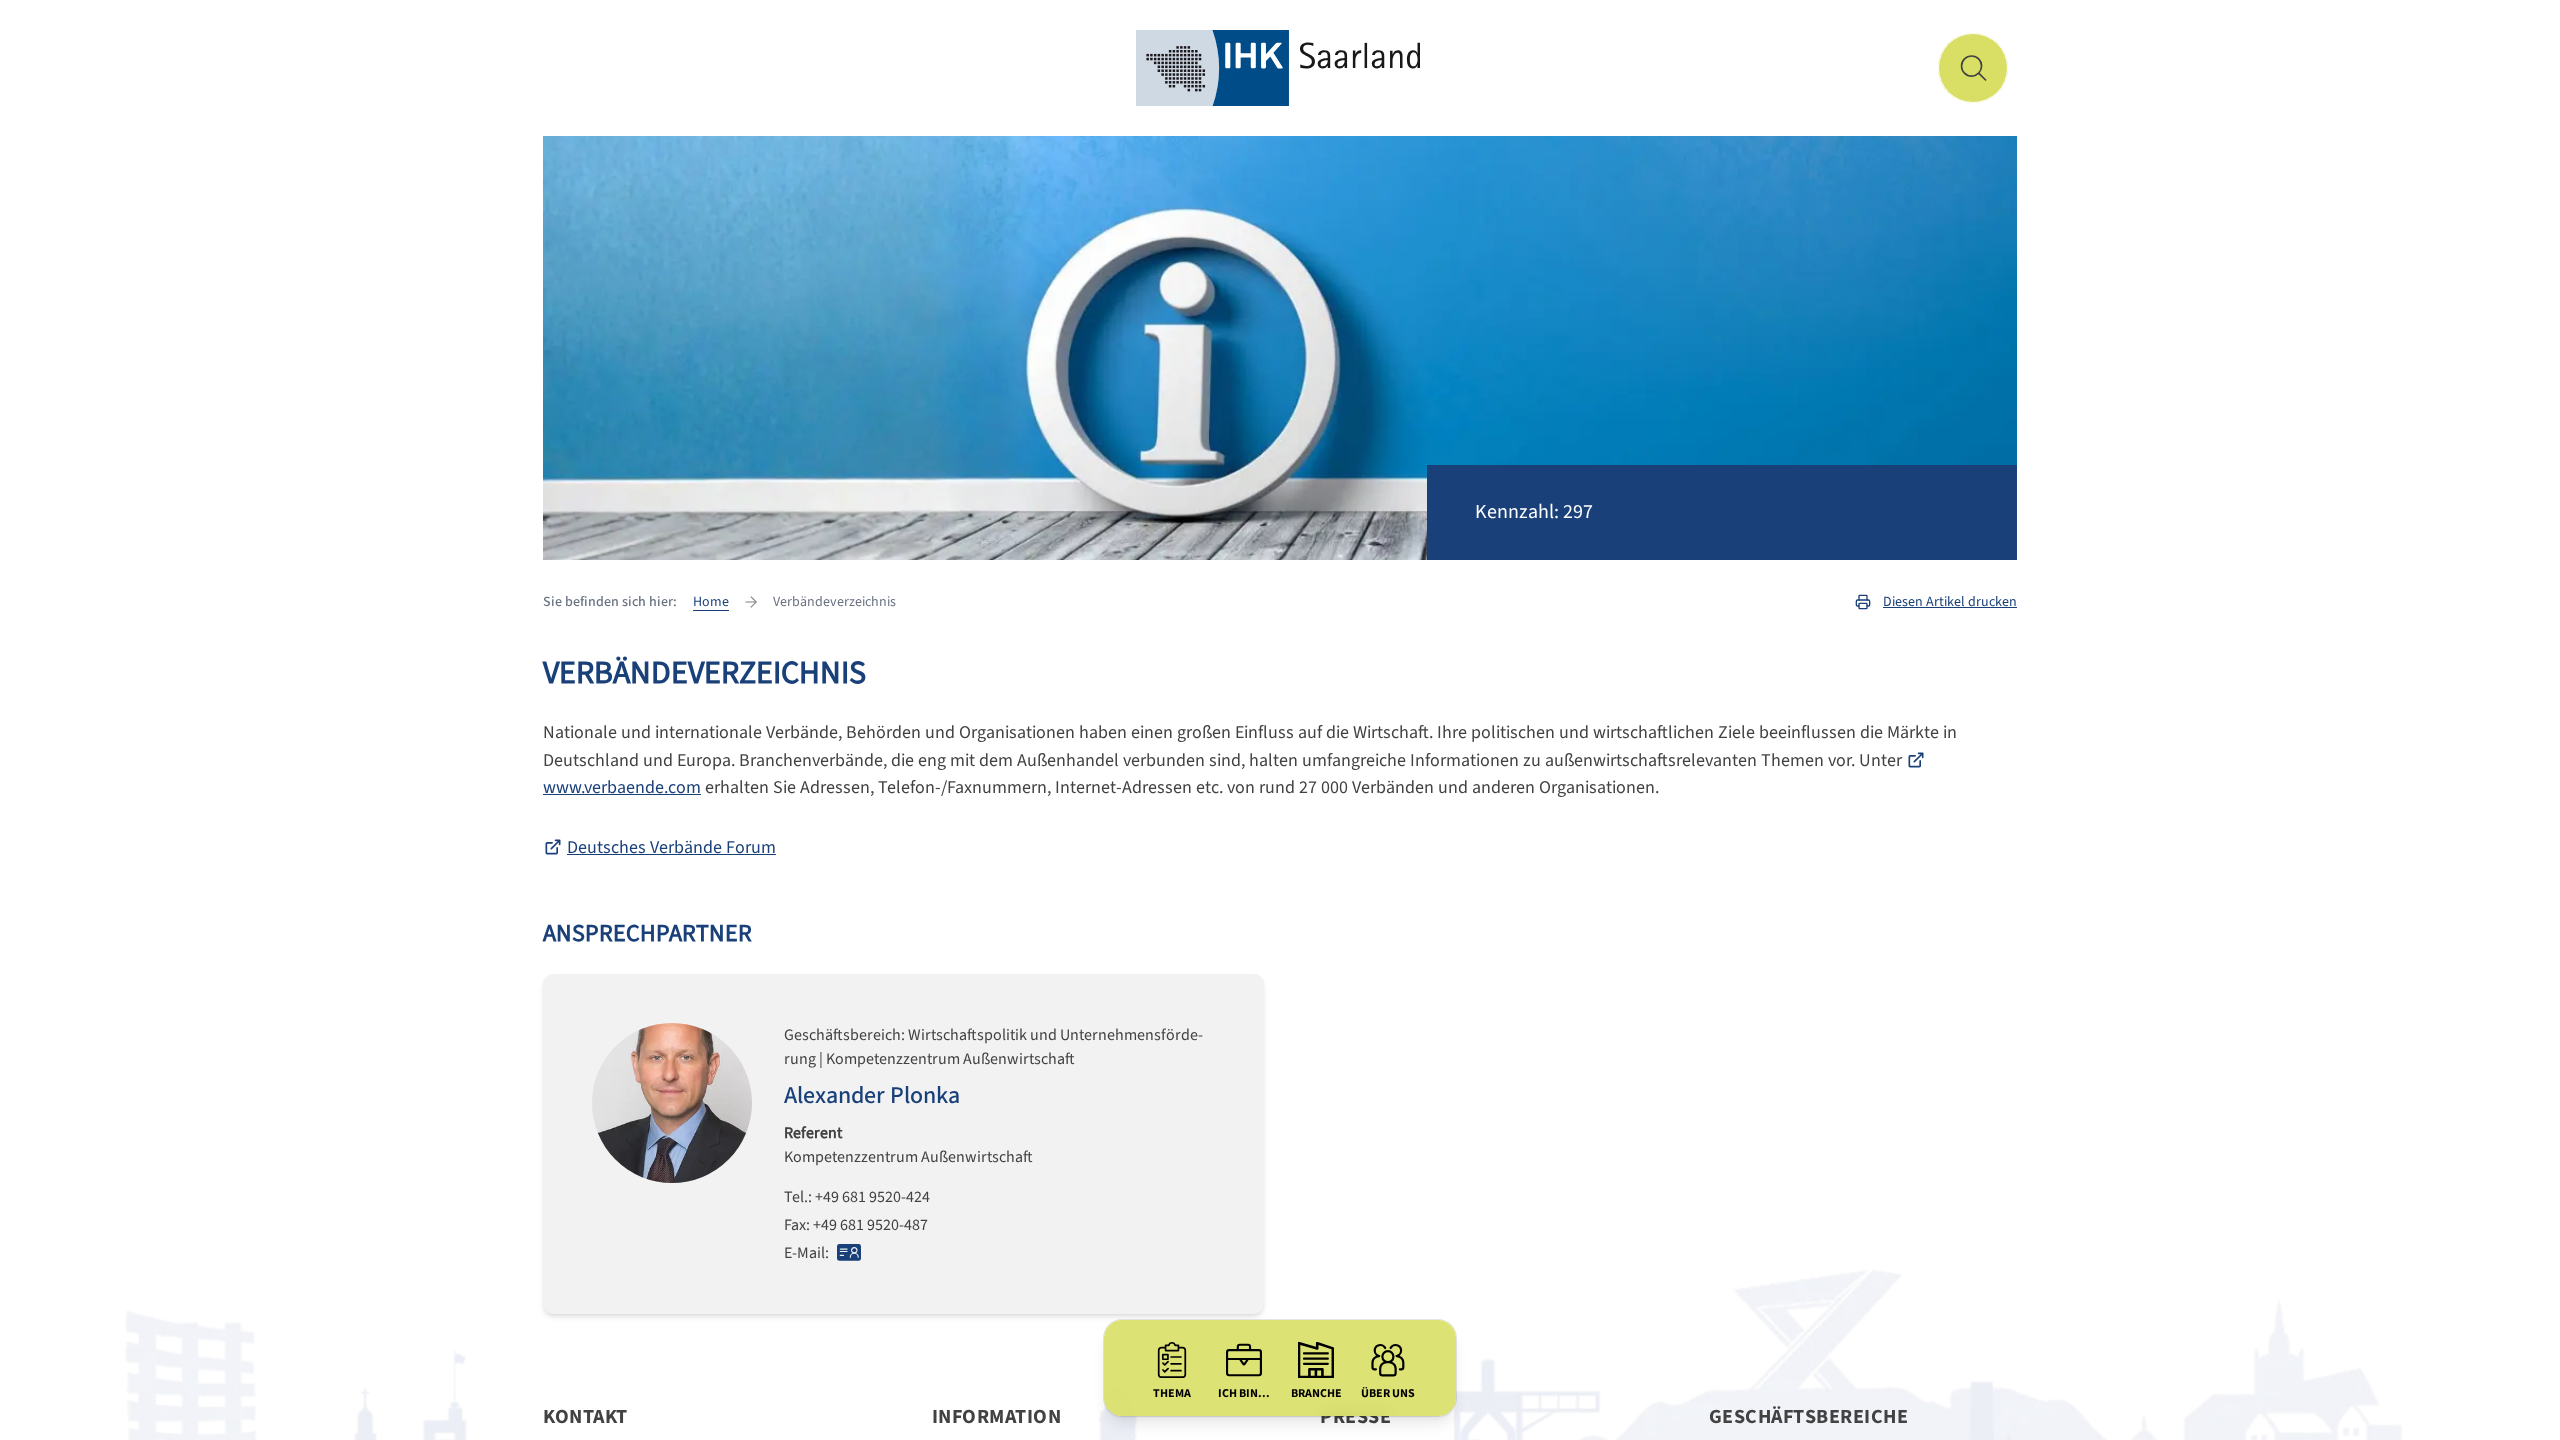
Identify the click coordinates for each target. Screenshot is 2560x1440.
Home (711, 602)
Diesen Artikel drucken (1950, 602)
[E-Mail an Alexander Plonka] (849, 1252)
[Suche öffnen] (1973, 68)
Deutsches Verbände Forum (671, 847)
